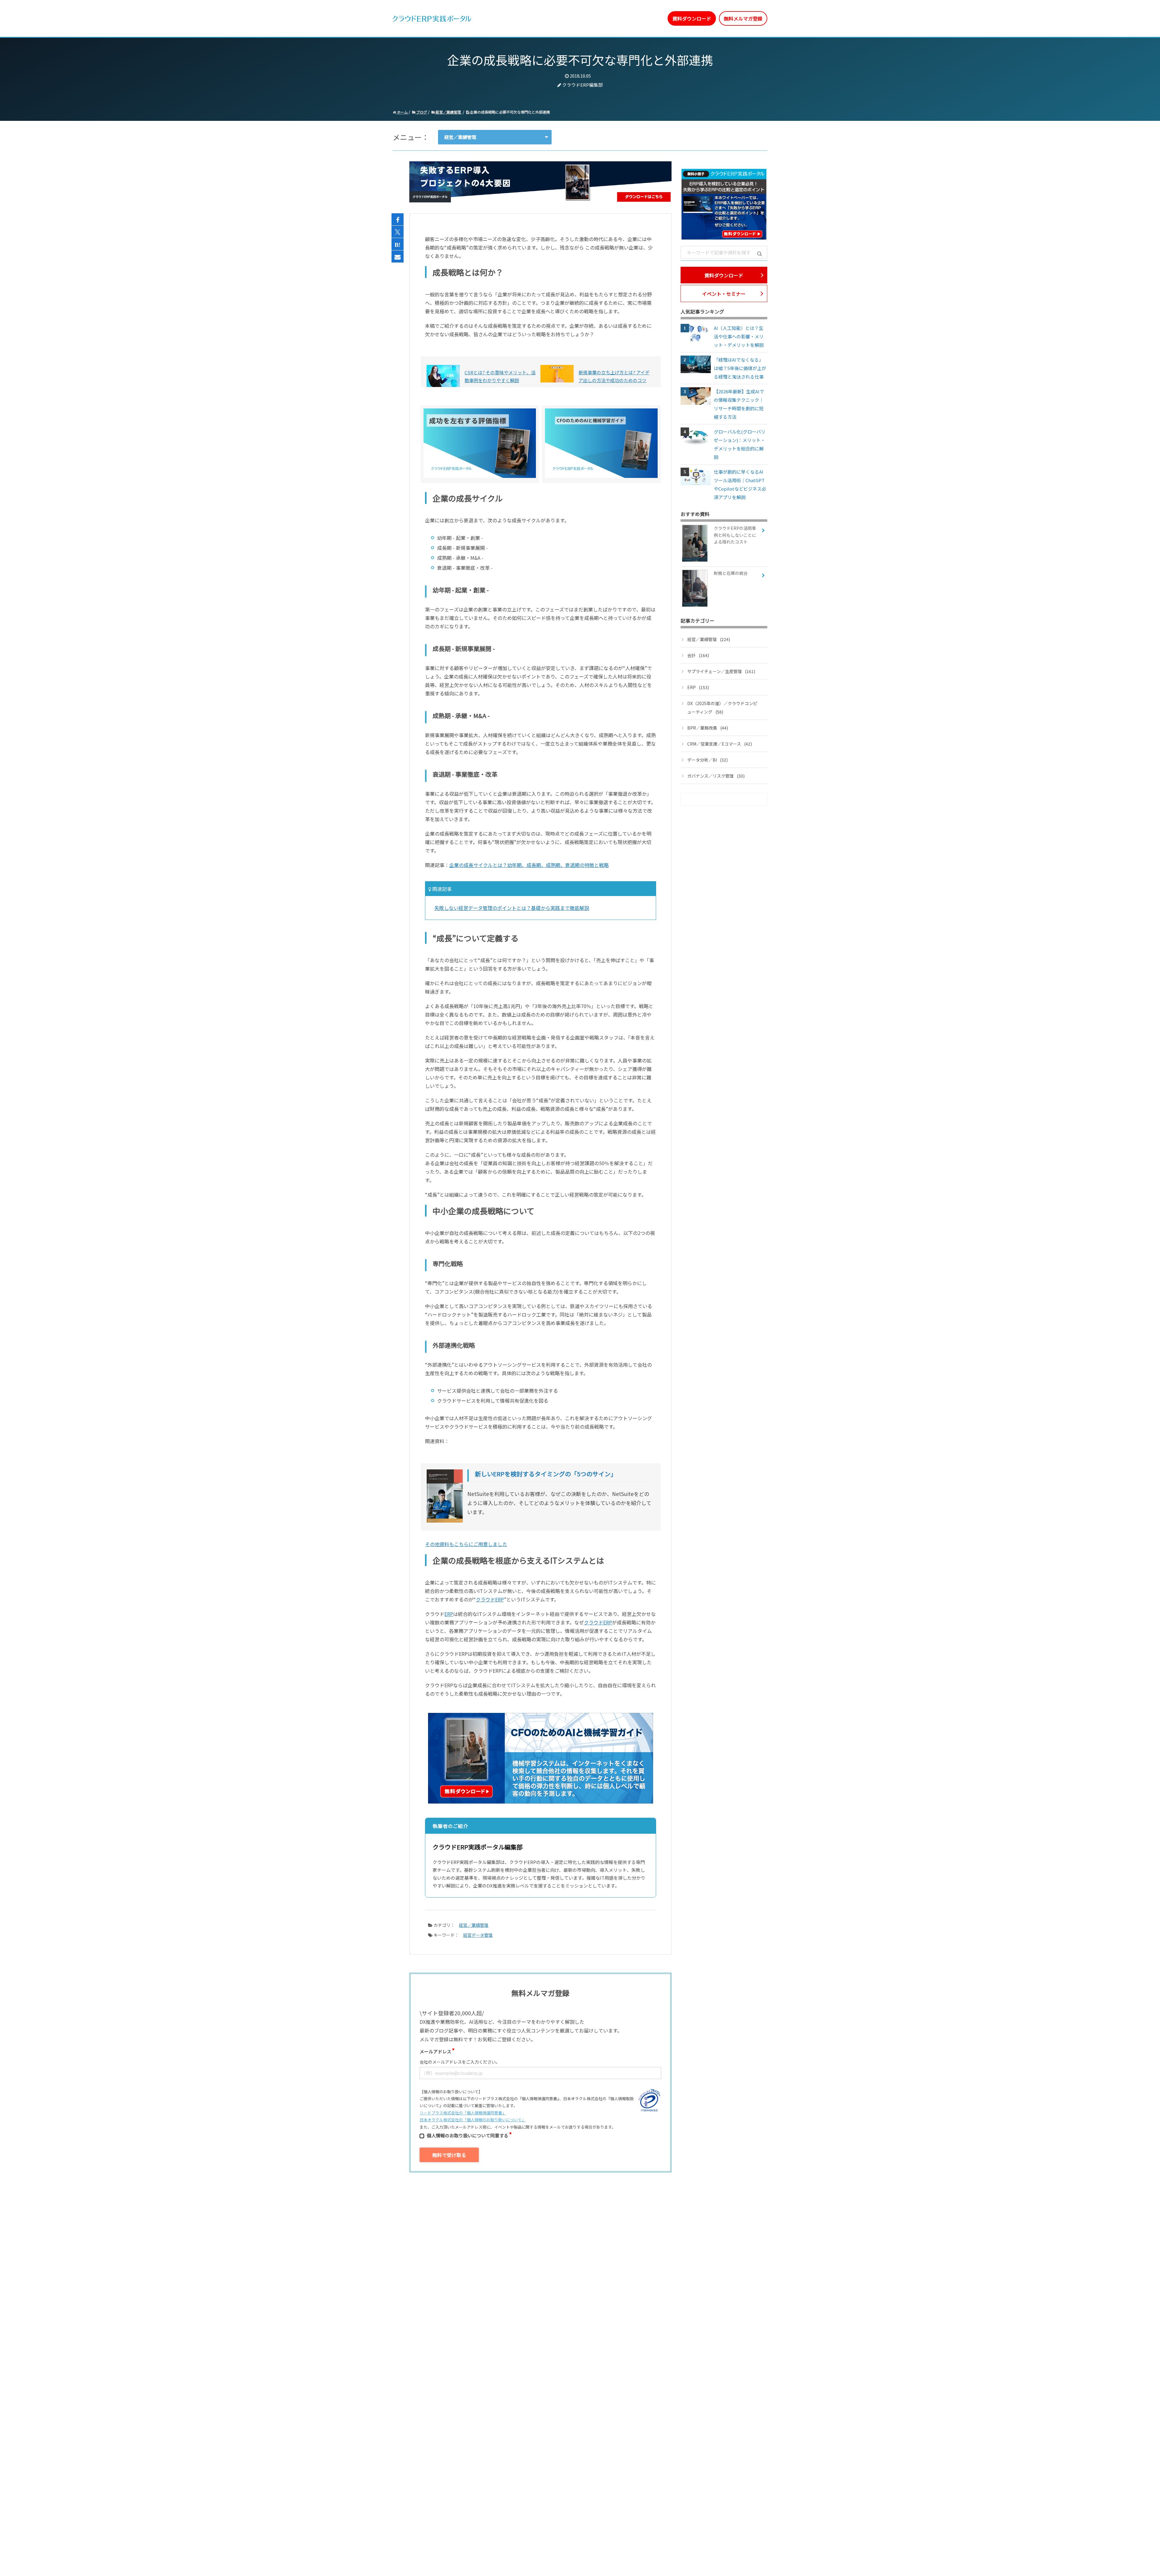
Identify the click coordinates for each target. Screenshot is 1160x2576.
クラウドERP (490, 1599)
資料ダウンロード (692, 18)
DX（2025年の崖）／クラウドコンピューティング (722, 708)
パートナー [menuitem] (627, 18)
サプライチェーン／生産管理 (721, 671)
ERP (449, 1614)
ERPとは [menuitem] (507, 18)
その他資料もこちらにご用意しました (466, 1544)
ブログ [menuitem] (579, 18)
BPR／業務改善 (708, 728)
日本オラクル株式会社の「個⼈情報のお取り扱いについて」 (473, 2120)
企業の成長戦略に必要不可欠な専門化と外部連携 (509, 112)
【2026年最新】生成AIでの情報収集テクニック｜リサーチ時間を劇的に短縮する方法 (739, 404)
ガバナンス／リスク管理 (716, 776)
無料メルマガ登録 (743, 18)
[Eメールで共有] (398, 257)
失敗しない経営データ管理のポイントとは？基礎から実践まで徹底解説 (512, 908)
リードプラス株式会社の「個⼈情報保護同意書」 (463, 2113)
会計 (698, 655)
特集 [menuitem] (601, 18)
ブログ (421, 112)
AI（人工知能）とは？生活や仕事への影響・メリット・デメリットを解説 (739, 336)
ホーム (402, 112)
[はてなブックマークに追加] (398, 244)
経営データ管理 (478, 1935)
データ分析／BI (707, 760)
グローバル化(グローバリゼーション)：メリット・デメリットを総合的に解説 (740, 444)
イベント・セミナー (724, 294)
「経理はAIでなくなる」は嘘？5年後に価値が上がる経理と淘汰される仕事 (740, 368)
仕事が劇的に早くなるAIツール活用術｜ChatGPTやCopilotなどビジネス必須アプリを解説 (740, 484)
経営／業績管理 (448, 112)
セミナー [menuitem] (553, 18)
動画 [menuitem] (530, 18)
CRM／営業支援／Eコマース (720, 744)
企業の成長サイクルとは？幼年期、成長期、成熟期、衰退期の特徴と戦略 (529, 865)
